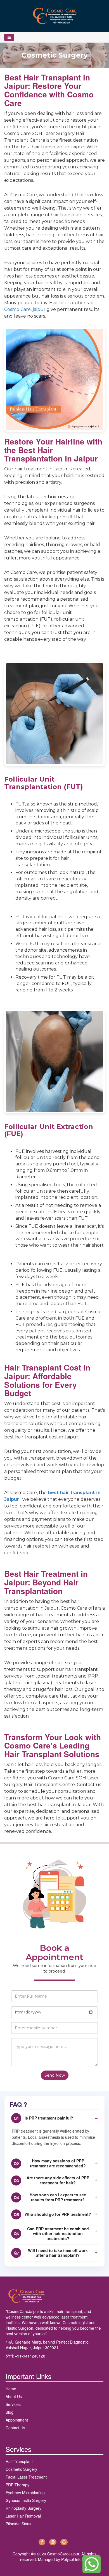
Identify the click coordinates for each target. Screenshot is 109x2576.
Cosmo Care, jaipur (25, 309)
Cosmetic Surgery (21, 2469)
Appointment (17, 2420)
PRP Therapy (17, 2485)
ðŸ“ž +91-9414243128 (25, 2356)
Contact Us (15, 2428)
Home (11, 2389)
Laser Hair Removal (23, 2516)
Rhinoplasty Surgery (23, 2508)
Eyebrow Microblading (25, 2492)
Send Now (55, 2075)
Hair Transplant (19, 2461)
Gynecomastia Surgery (26, 2500)
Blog (10, 2412)
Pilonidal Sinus (18, 2524)
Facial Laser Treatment (26, 2477)
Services (13, 2404)
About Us (14, 2396)
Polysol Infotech (75, 2559)
